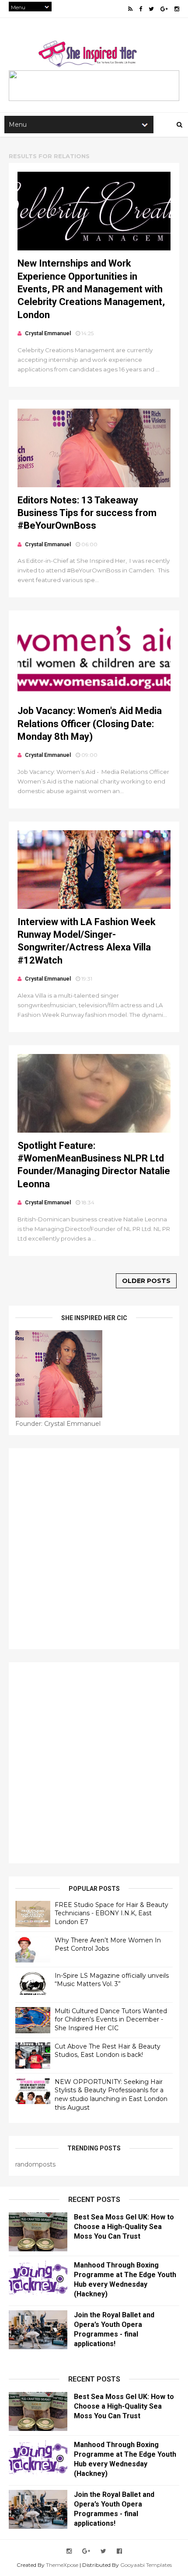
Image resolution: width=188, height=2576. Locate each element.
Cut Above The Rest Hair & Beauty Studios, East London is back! (108, 2051)
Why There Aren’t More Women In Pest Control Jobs (108, 1945)
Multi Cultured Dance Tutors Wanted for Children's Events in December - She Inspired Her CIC (111, 2020)
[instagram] (177, 9)
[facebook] (141, 9)
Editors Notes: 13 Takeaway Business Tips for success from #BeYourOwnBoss (87, 513)
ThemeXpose (62, 2565)
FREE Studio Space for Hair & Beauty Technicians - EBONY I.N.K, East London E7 (111, 1913)
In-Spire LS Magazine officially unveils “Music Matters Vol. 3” (112, 1980)
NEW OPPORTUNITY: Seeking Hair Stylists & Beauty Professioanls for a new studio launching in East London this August (111, 2095)
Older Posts (146, 1281)
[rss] (130, 9)
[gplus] (164, 9)
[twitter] (151, 9)
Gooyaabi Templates (146, 2565)
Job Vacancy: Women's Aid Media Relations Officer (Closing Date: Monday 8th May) (90, 724)
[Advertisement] (94, 1549)
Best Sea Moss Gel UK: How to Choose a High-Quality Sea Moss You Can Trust (124, 2227)
